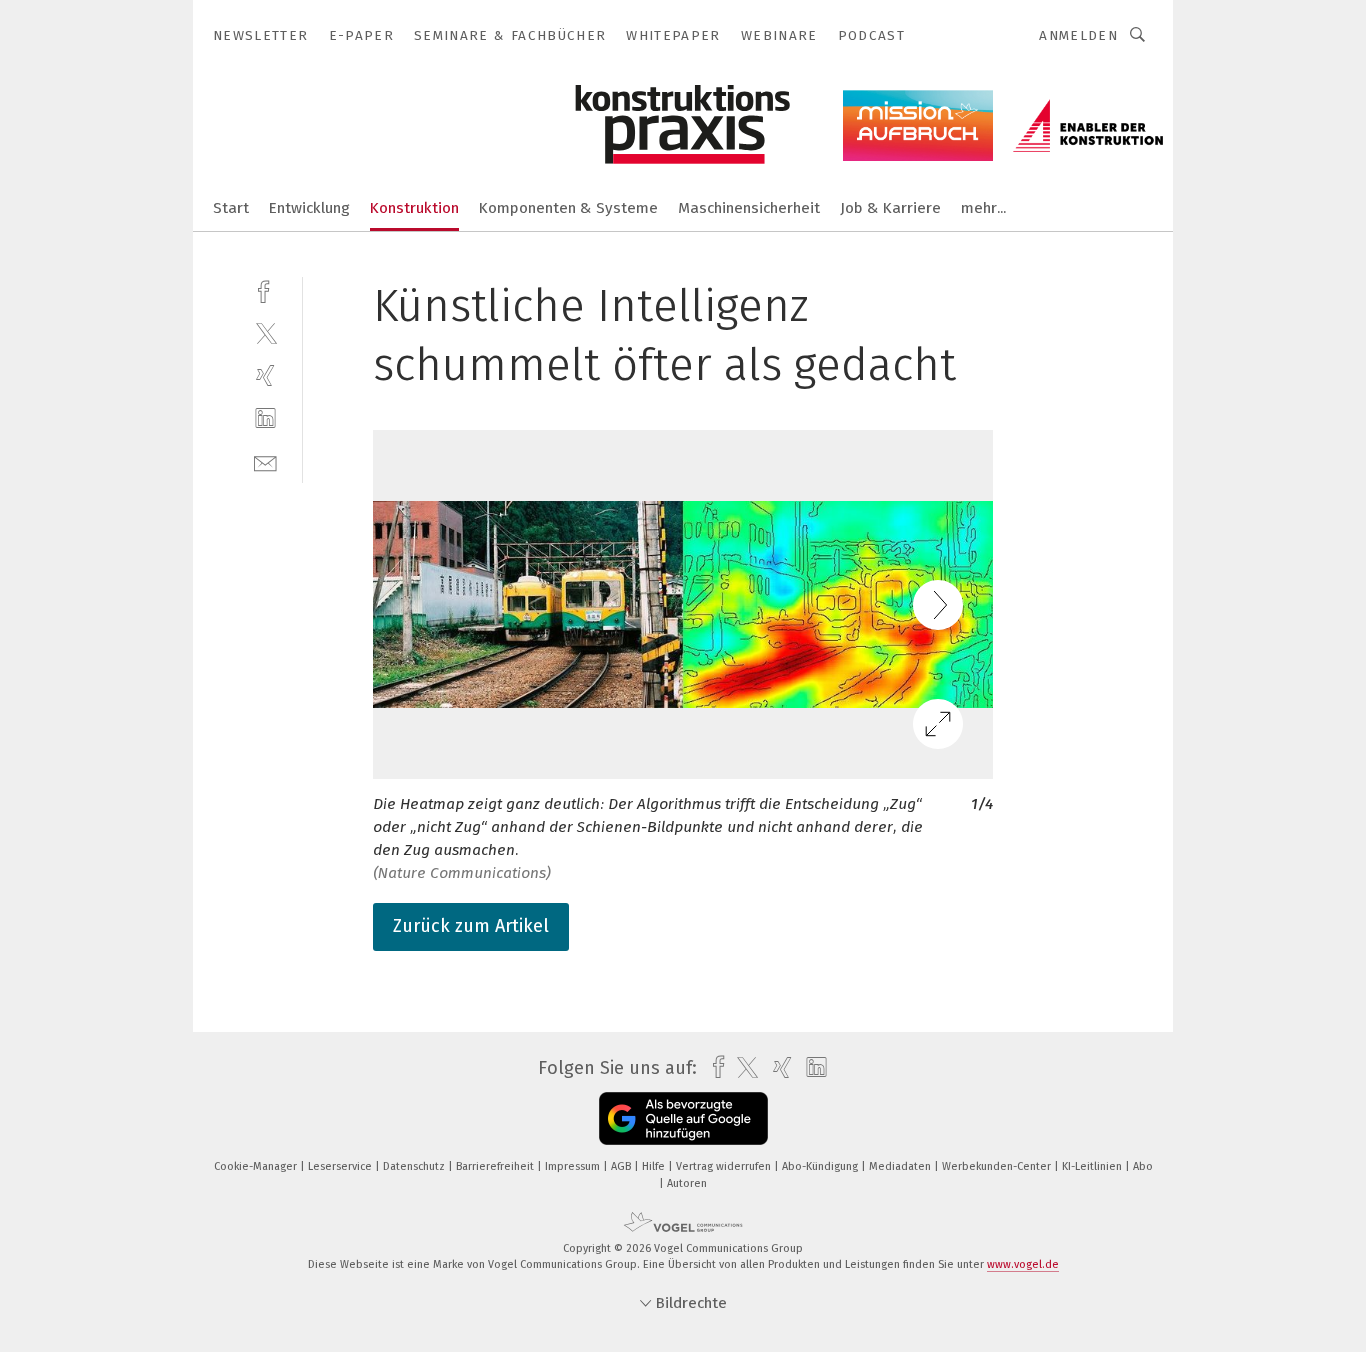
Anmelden (1078, 35)
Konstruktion (414, 208)
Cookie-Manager (257, 1166)
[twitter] (265, 332)
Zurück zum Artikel (471, 926)
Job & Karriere (890, 208)
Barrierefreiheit (496, 1166)
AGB (622, 1166)
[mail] (265, 461)
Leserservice (341, 1166)
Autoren (687, 1183)
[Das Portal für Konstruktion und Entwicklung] (231, 206)
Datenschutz (415, 1166)
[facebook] (265, 289)
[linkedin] (265, 418)
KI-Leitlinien (1093, 1166)
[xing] (265, 375)
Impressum (574, 1166)
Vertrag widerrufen (725, 1166)
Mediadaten (901, 1166)
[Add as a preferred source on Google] (683, 1118)
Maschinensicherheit (749, 208)
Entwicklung (309, 208)
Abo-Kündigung (821, 1166)
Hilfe (655, 1166)
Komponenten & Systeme (568, 208)
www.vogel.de (1023, 1264)
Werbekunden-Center (998, 1166)
